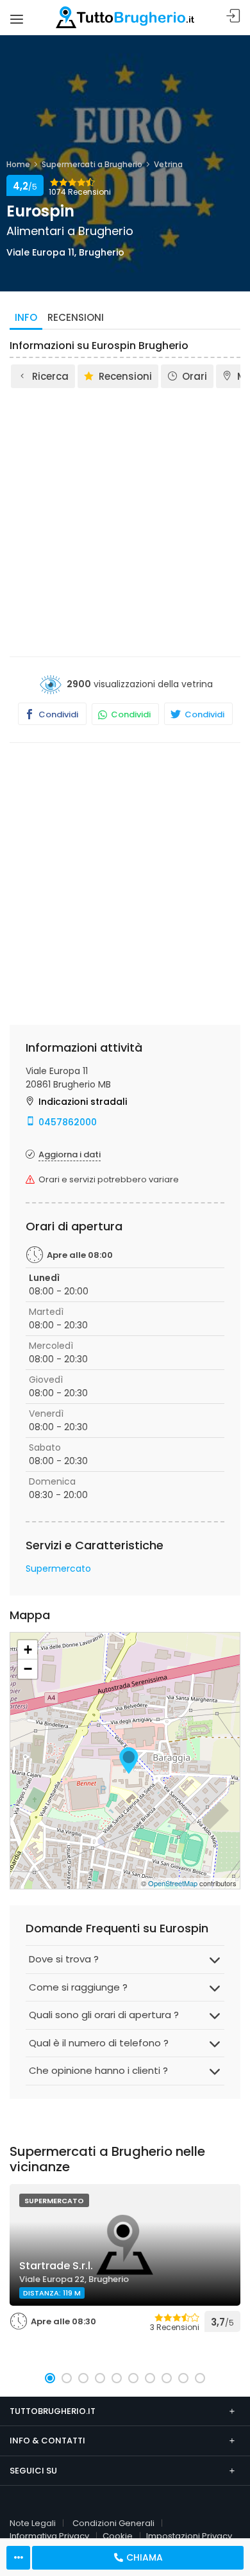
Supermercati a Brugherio (92, 164)
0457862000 (68, 1122)
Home (18, 164)
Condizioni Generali (113, 2523)
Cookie (118, 2536)
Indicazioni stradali (83, 1102)
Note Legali (33, 2523)
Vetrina (168, 164)
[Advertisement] (125, 521)
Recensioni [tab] (76, 317)
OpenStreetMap (173, 1883)
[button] (50, 2378)
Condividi (57, 714)
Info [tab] (26, 317)
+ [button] (28, 1650)
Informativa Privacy (49, 2536)
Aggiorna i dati (70, 1154)
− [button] (28, 1669)
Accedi (233, 16)
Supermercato (58, 1569)
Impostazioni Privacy (189, 2536)
